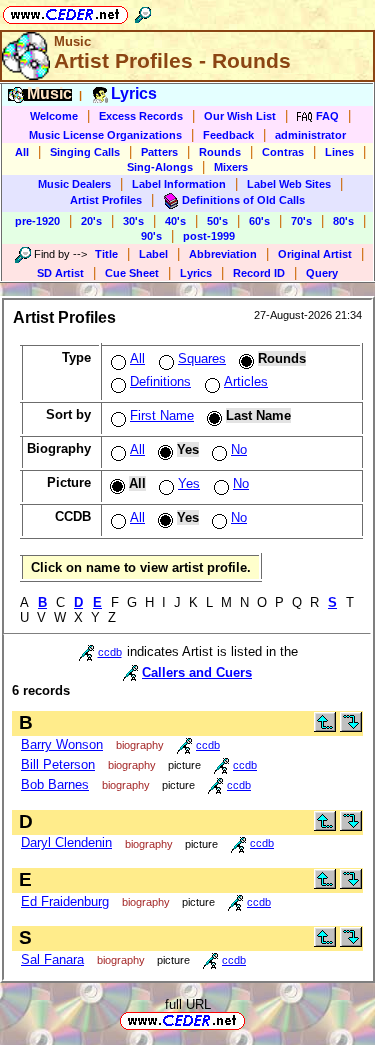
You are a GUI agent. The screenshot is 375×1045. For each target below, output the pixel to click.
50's (217, 221)
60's (259, 221)
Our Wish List (240, 116)
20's (91, 221)
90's (151, 236)
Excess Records (141, 116)
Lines (339, 152)
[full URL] (253, 1019)
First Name (162, 415)
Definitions (160, 381)
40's (175, 221)
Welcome (54, 116)
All (22, 152)
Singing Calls (85, 152)
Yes (189, 483)
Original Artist (315, 254)
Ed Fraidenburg (65, 901)
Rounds (220, 152)
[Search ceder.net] (143, 11)
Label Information (179, 184)
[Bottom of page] (351, 727)
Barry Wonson (62, 744)
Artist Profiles (106, 200)
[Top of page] (325, 727)
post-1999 (209, 236)
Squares (202, 358)
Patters (159, 152)
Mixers (231, 167)
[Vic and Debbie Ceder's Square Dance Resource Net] (65, 11)
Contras (283, 152)
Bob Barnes (55, 784)
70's (301, 221)
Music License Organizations (105, 135)
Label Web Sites (289, 184)
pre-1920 (37, 221)
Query (322, 273)
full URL (188, 1004)
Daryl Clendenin (66, 842)
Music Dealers (74, 184)
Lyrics (196, 273)
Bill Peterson (58, 764)
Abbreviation (223, 254)
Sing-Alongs (160, 167)
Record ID (259, 273)
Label (153, 254)
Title (106, 254)
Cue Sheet (132, 273)
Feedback (228, 135)
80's (343, 221)
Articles (246, 381)
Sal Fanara (52, 959)
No (239, 449)
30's (133, 221)
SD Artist (60, 273)
